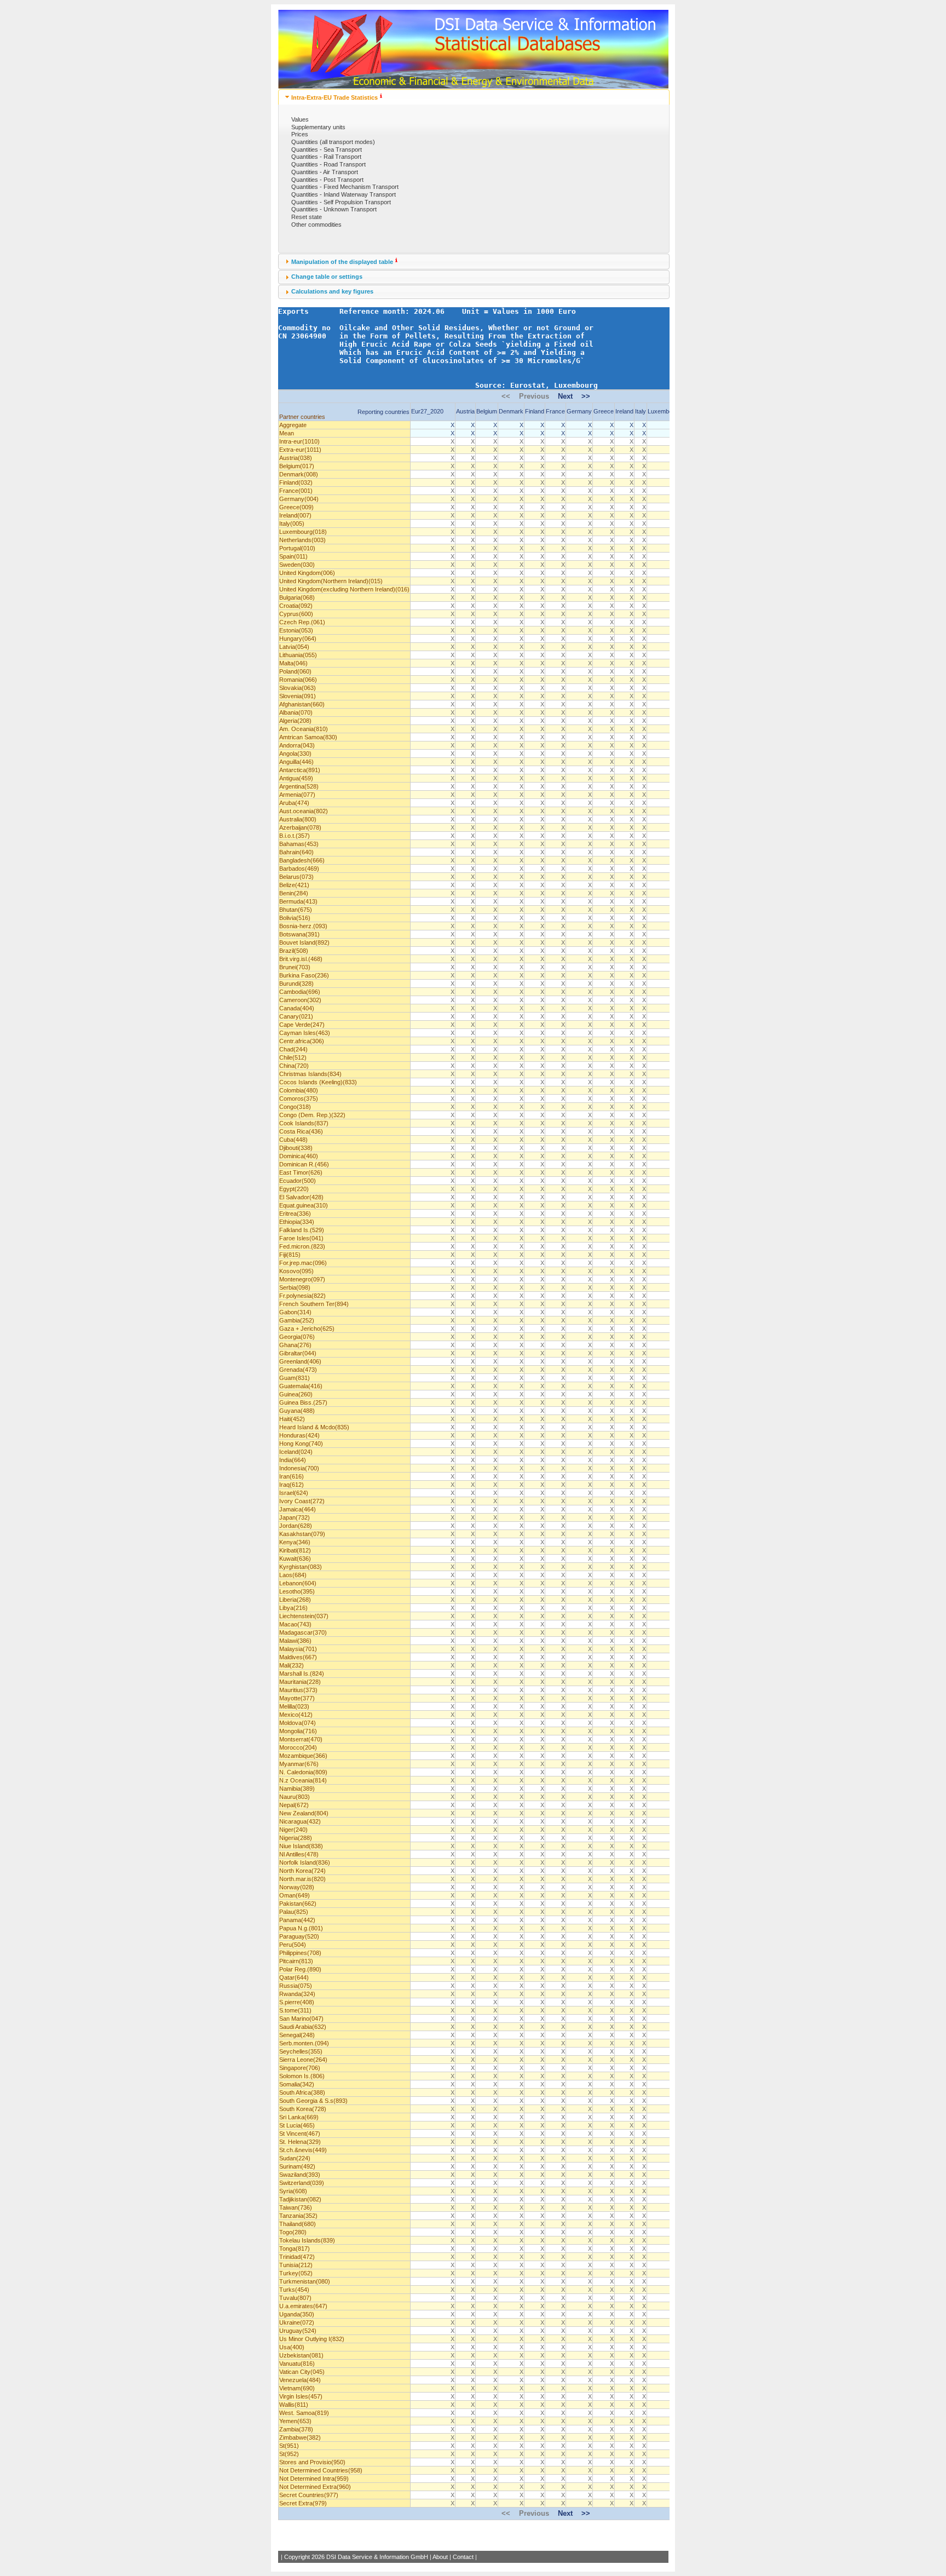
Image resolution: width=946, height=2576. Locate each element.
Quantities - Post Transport (327, 180)
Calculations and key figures (332, 291)
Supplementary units (318, 127)
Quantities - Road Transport (328, 164)
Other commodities (316, 225)
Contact (463, 2557)
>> (586, 396)
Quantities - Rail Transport (326, 157)
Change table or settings (327, 277)
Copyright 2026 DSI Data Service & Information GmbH (356, 2557)
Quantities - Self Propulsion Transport (341, 202)
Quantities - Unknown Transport (334, 209)
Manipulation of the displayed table (342, 262)
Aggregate (293, 425)
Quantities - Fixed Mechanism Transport (345, 187)
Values (300, 119)
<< (506, 396)
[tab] (474, 97)
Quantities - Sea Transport (327, 150)
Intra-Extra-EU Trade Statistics (334, 97)
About (440, 2557)
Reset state (307, 217)
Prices (300, 134)
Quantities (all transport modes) (333, 142)
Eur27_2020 (427, 411)
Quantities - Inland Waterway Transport (344, 194)
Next (565, 396)
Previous (534, 396)
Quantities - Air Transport (325, 172)
